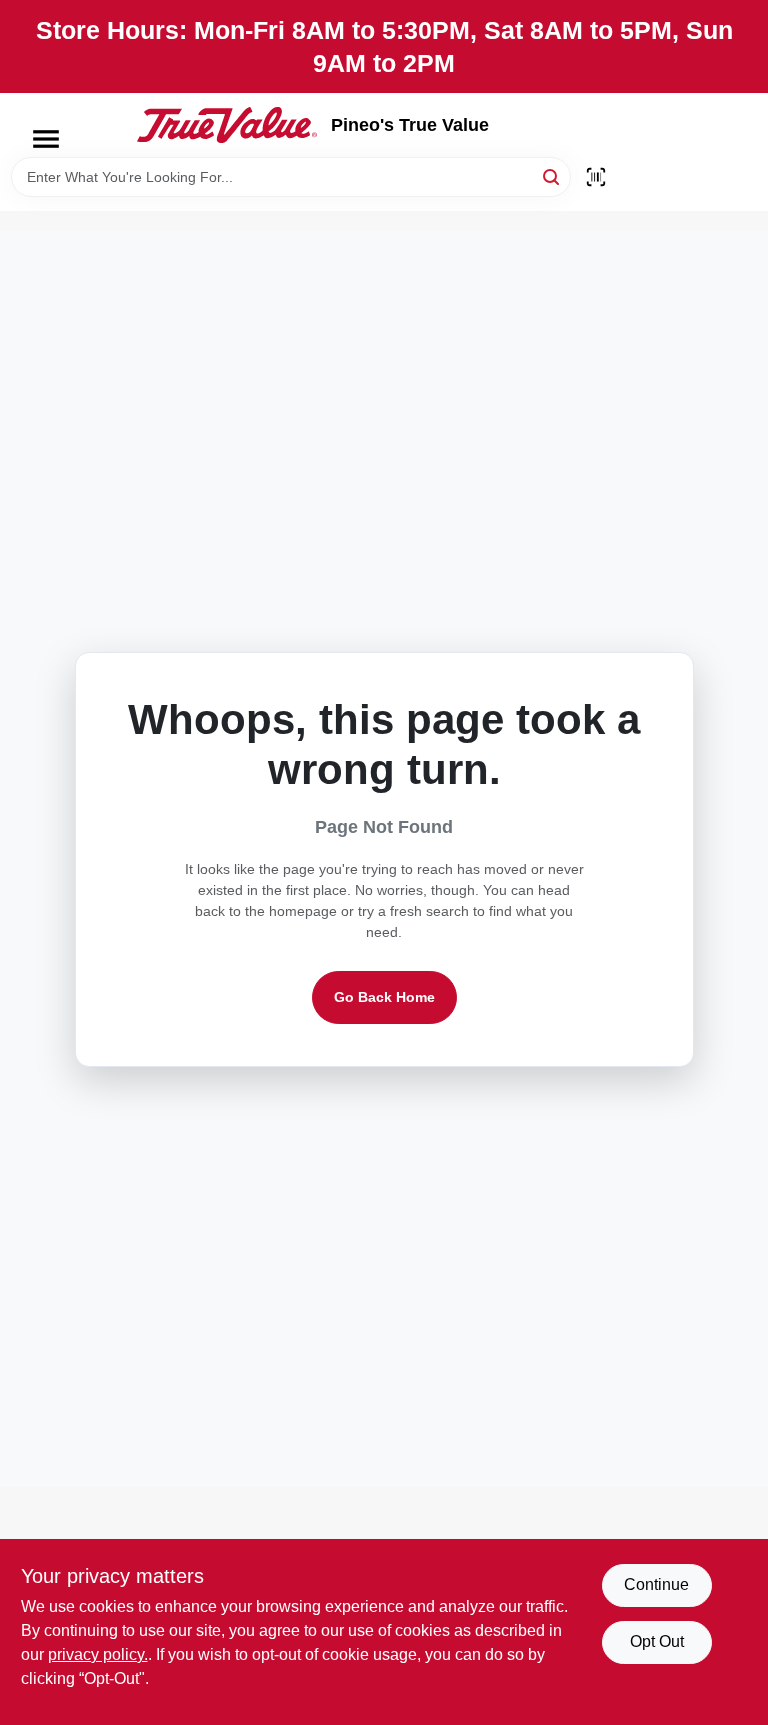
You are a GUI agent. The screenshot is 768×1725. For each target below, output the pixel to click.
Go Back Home (384, 997)
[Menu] (46, 139)
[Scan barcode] (596, 177)
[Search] (552, 175)
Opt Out (657, 1641)
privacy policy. (98, 1654)
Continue (656, 1584)
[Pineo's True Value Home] (227, 125)
